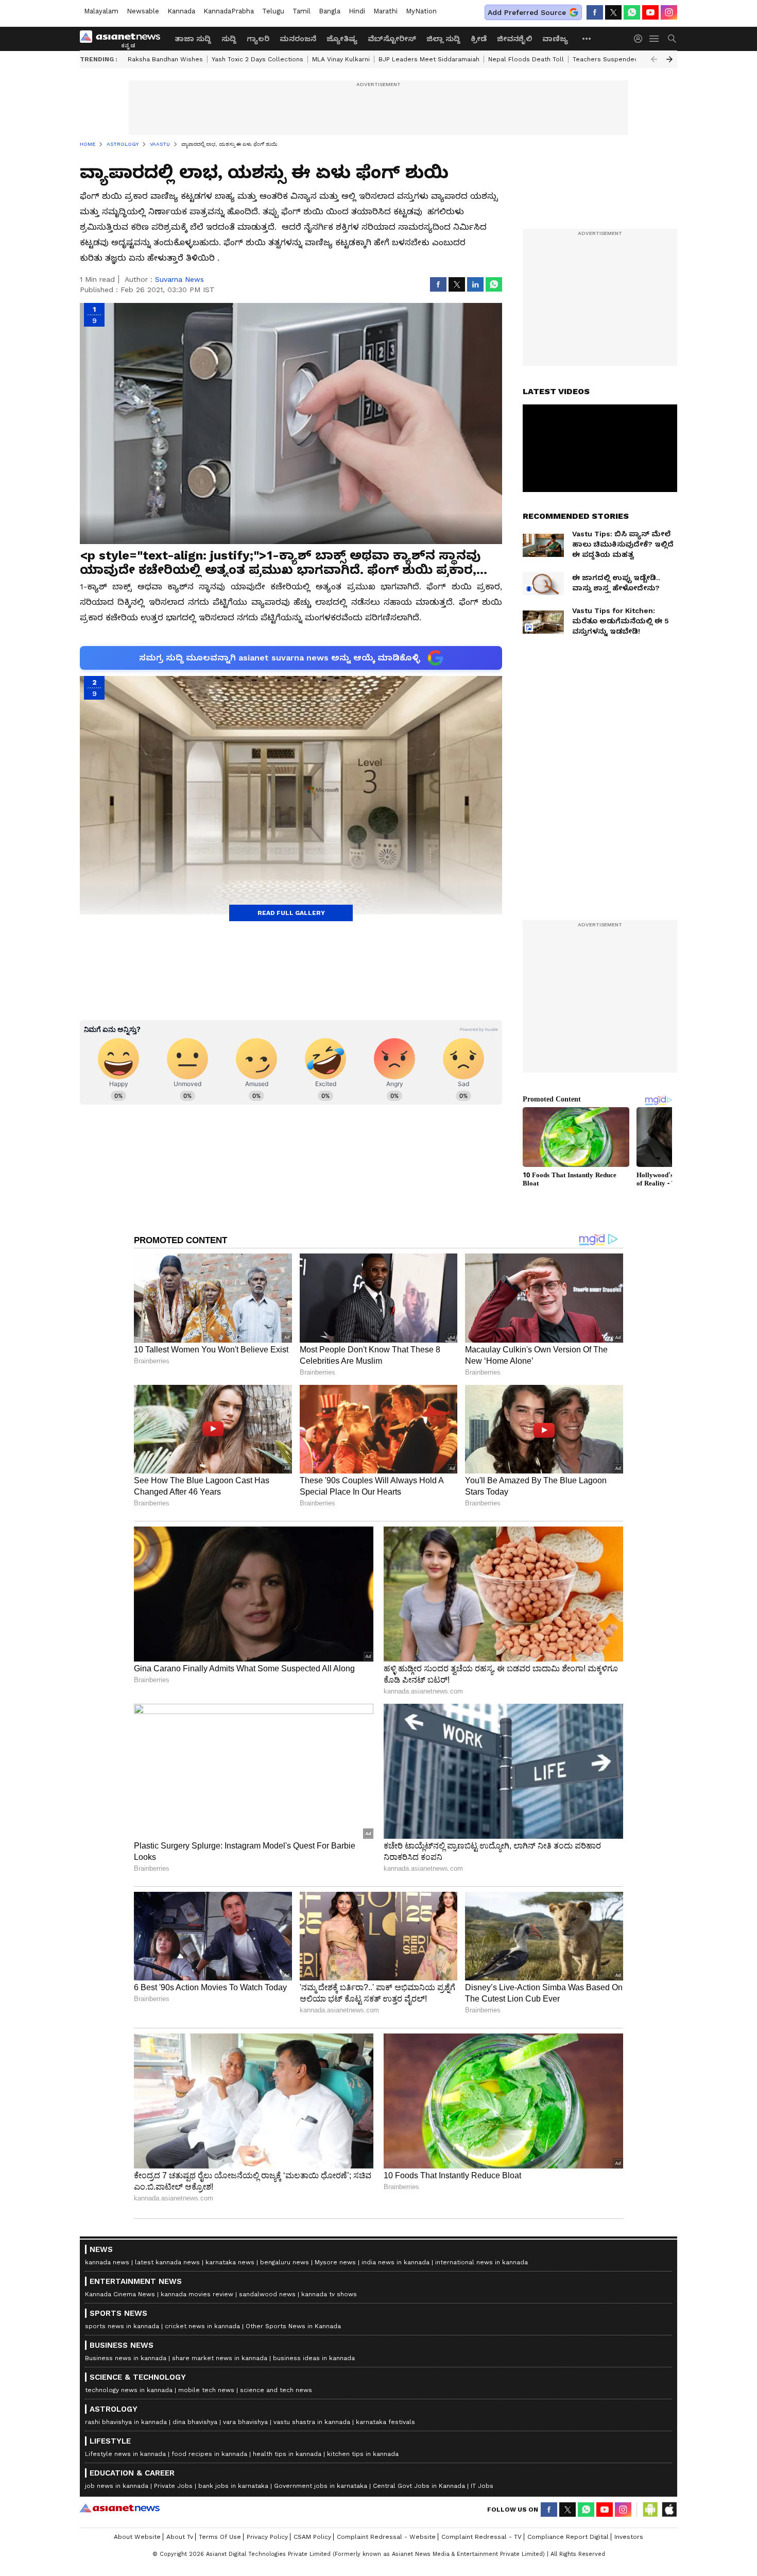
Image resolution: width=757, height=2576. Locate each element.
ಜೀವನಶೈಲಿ (514, 39)
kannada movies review (197, 2294)
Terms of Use (220, 2537)
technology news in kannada (129, 2390)
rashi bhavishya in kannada (126, 2422)
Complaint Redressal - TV (481, 2537)
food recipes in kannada (209, 2454)
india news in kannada (395, 2262)
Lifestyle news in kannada (125, 2454)
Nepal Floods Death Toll (526, 59)
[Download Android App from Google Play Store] (650, 2510)
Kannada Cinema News (120, 2294)
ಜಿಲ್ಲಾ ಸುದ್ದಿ (443, 39)
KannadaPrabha (229, 11)
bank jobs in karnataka (233, 2486)
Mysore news (335, 2262)
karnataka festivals (385, 2422)
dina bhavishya (195, 2422)
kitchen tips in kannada (363, 2454)
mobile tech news (206, 2390)
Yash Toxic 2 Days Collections (257, 59)
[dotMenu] (587, 38)
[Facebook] (595, 12)
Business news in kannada (126, 2358)
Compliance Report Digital (568, 2537)
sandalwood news (267, 2294)
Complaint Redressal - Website (386, 2537)
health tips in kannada (287, 2454)
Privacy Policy (267, 2537)
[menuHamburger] (655, 39)
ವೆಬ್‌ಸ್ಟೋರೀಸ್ (392, 39)
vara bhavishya (245, 2422)
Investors (629, 2537)
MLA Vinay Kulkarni (341, 59)
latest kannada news (167, 2262)
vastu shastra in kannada (312, 2422)
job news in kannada (117, 2486)
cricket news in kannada (202, 2326)
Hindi (357, 11)
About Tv (180, 2537)
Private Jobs (173, 2486)
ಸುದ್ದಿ (229, 39)
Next (669, 59)
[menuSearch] (672, 39)
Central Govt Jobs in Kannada (419, 2486)
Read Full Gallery (291, 913)
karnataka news (230, 2262)
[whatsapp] (632, 12)
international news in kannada (481, 2262)
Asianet (120, 2508)
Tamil (302, 11)
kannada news (107, 2262)
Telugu (273, 11)
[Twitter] (613, 12)
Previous (654, 59)
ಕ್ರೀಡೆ (479, 39)
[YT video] (650, 12)
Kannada (181, 11)
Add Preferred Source (527, 12)
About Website (137, 2537)
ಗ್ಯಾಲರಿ (258, 39)
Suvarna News (179, 279)
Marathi (385, 11)
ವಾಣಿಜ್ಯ (555, 39)
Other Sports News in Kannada (293, 2326)
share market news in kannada (220, 2358)
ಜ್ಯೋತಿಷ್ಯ (342, 39)
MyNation (421, 11)
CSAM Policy (312, 2537)
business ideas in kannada (314, 2358)
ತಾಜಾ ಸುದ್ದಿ (193, 39)
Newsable (143, 11)
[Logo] (124, 39)
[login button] (641, 39)
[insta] (669, 12)
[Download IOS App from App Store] (669, 2510)
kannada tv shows (329, 2294)
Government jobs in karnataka (321, 2486)
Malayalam (101, 11)
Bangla (330, 11)
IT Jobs (482, 2486)
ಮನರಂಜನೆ (298, 39)
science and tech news (276, 2390)
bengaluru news (285, 2262)
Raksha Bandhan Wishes (165, 59)
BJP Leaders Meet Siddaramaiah (429, 59)
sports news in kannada (122, 2326)
